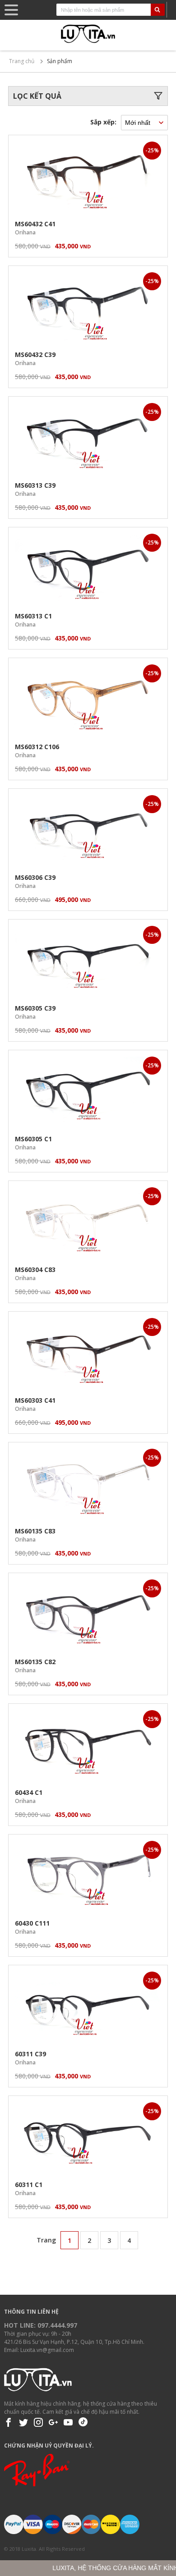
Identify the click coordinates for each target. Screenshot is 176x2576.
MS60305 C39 (35, 1008)
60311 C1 (29, 2185)
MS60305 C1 (33, 1139)
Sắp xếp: (103, 122)
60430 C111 (32, 1923)
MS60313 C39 (35, 485)
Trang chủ (22, 61)
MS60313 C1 (33, 616)
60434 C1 (29, 1792)
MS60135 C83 (35, 1531)
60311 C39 (30, 2054)
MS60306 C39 (35, 877)
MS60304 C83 (35, 1270)
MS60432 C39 (35, 355)
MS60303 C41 (35, 1400)
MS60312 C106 (37, 747)
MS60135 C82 (35, 1662)
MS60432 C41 (35, 224)
